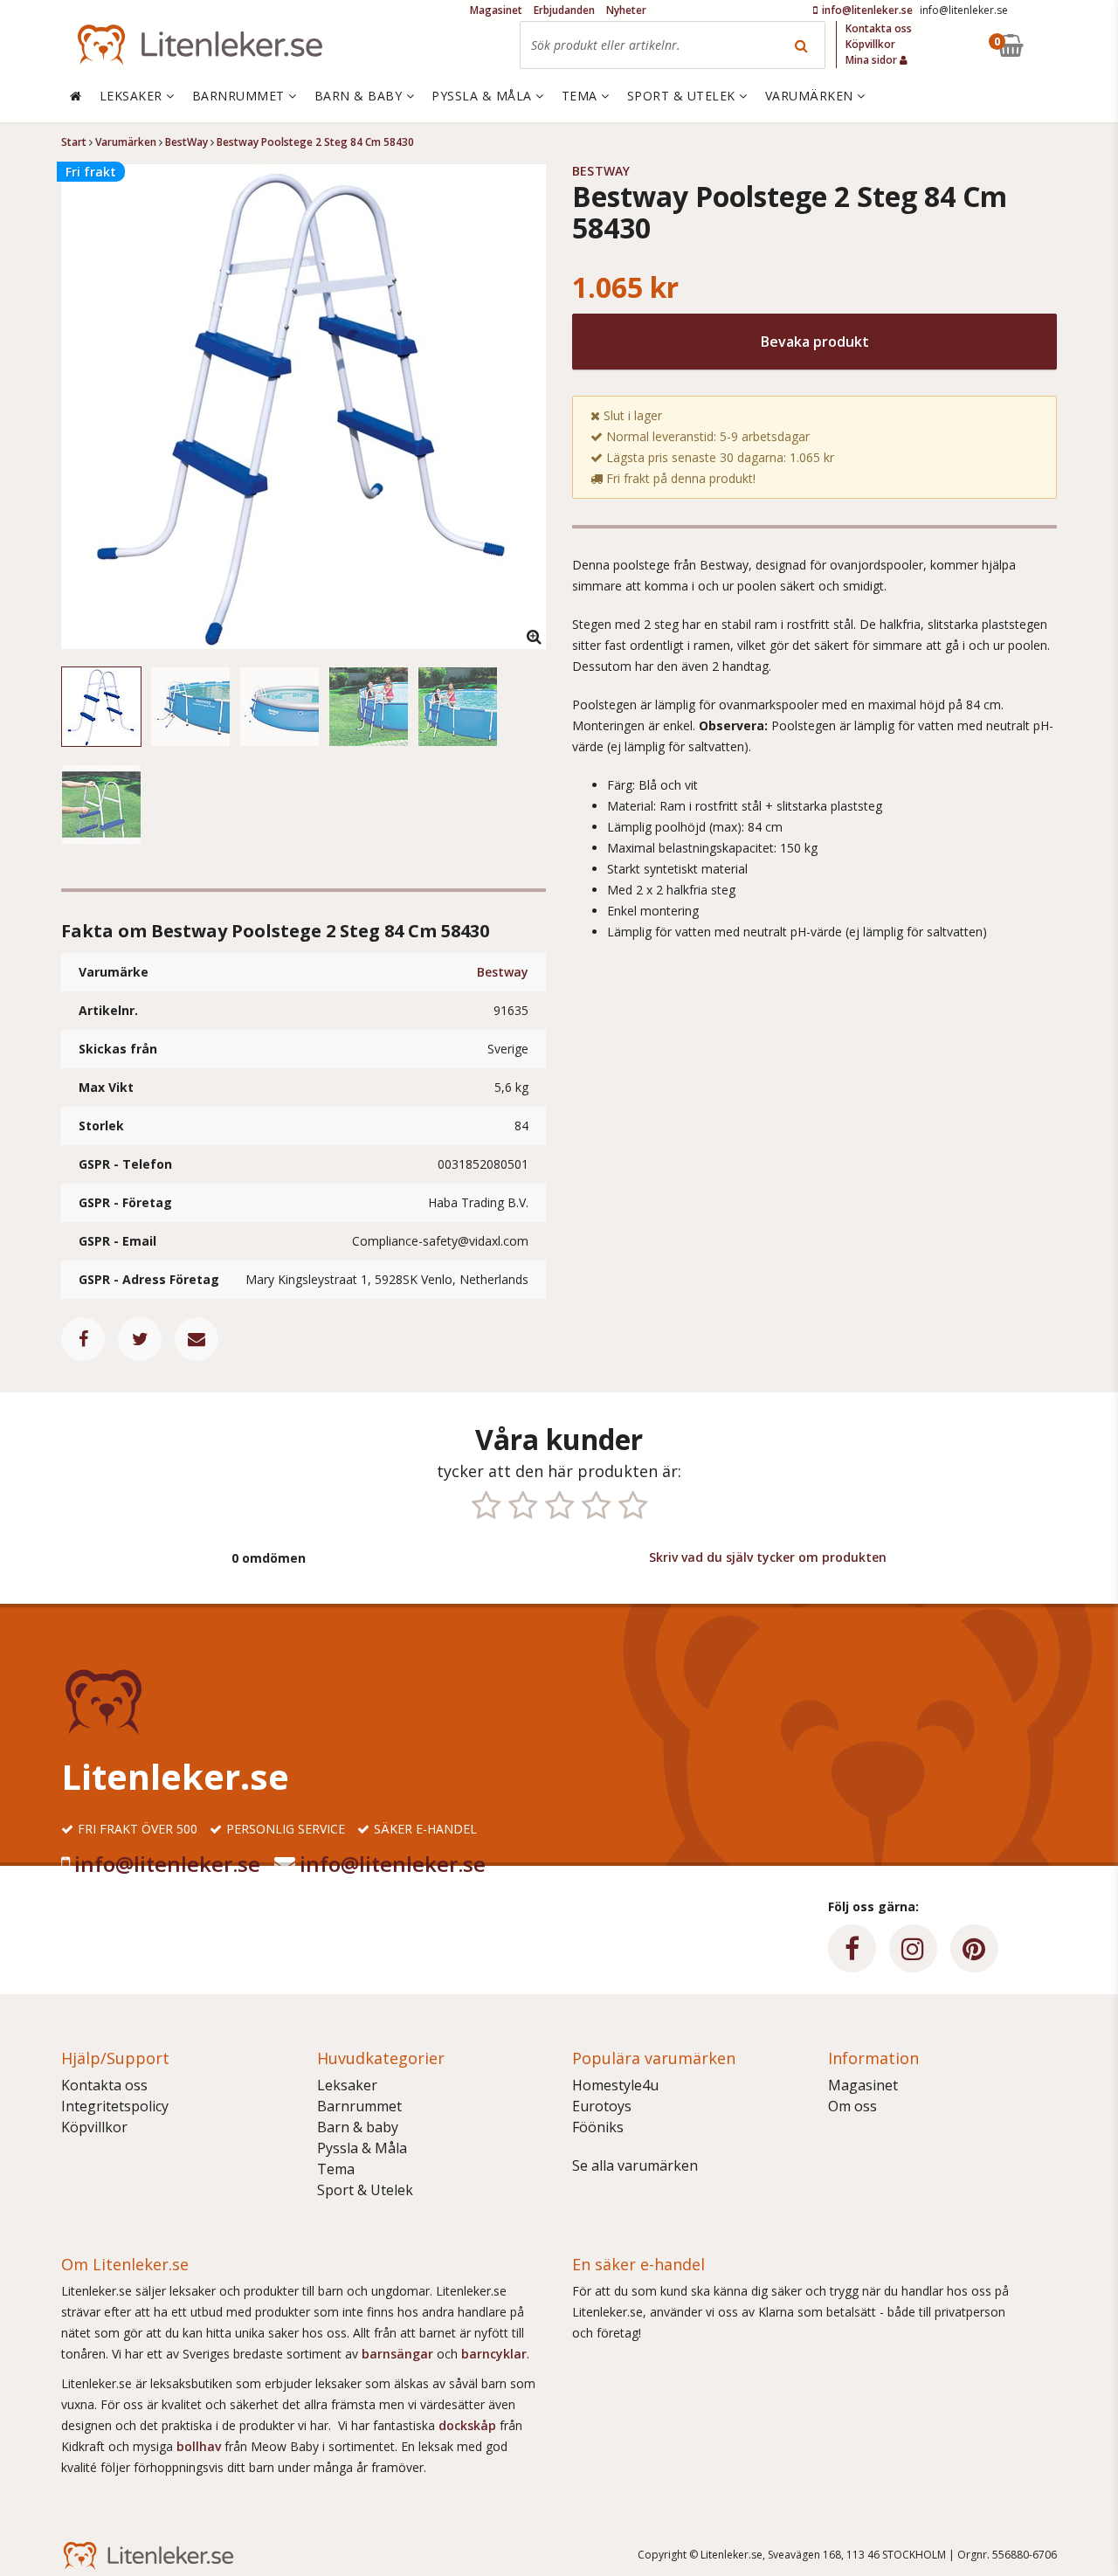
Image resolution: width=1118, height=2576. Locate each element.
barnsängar (397, 2354)
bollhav (200, 2446)
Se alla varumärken (635, 2165)
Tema (336, 2169)
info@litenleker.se (167, 1864)
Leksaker (347, 2085)
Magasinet (863, 2085)
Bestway (503, 972)
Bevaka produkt (815, 342)
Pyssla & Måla (362, 2148)
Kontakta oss (104, 2085)
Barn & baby (358, 2127)
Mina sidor (873, 60)
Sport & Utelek (365, 2190)
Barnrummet (359, 2106)
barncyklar (494, 2354)
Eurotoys (602, 2106)
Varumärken (811, 96)
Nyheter (626, 10)
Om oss (852, 2106)
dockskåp (469, 2425)
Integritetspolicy (115, 2106)
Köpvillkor (94, 2127)
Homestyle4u (615, 2085)
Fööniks (598, 2127)
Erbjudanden (564, 10)
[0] (1051, 45)
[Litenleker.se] (200, 45)
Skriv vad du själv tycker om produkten (768, 1557)
